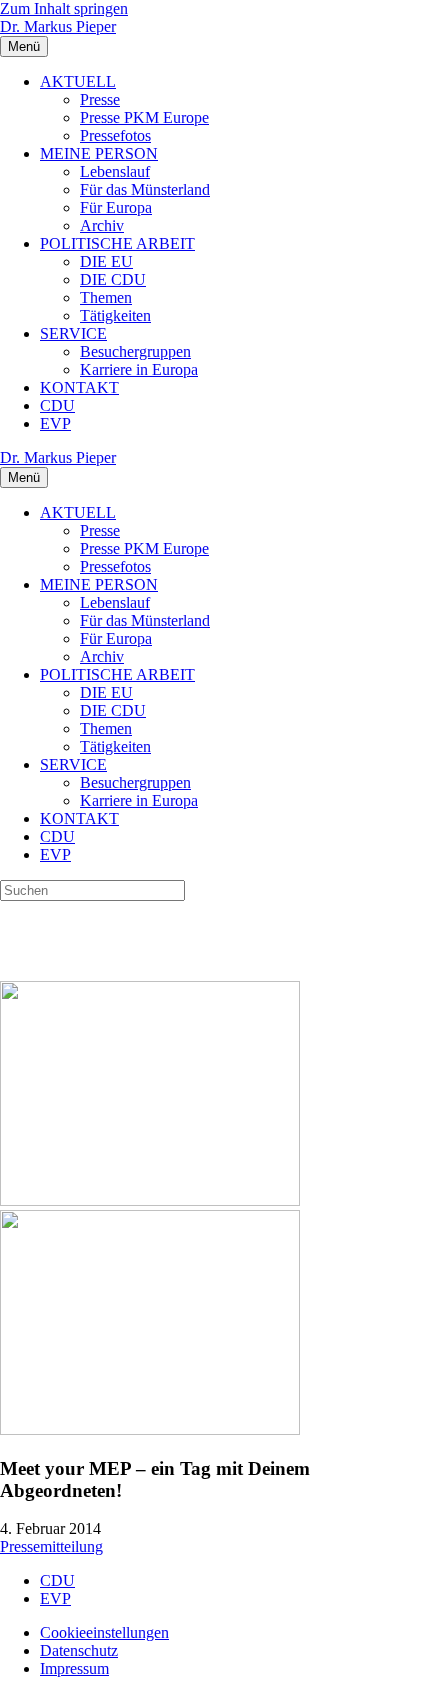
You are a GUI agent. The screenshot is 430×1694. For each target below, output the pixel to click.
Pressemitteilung (51, 1546)
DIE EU (106, 261)
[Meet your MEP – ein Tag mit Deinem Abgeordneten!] (150, 1200)
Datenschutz (79, 1650)
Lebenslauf (115, 171)
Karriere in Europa (139, 369)
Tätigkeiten (115, 315)
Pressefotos (115, 135)
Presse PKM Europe (144, 117)
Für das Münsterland (145, 189)
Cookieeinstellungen (104, 1632)
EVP (55, 423)
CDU (57, 405)
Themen (106, 297)
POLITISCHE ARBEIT (117, 243)
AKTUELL (78, 81)
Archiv (102, 225)
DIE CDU (113, 279)
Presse (100, 99)
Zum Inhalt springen (64, 8)
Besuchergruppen (135, 351)
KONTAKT (79, 387)
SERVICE (73, 333)
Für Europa (116, 207)
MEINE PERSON (99, 153)
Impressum (74, 1668)
